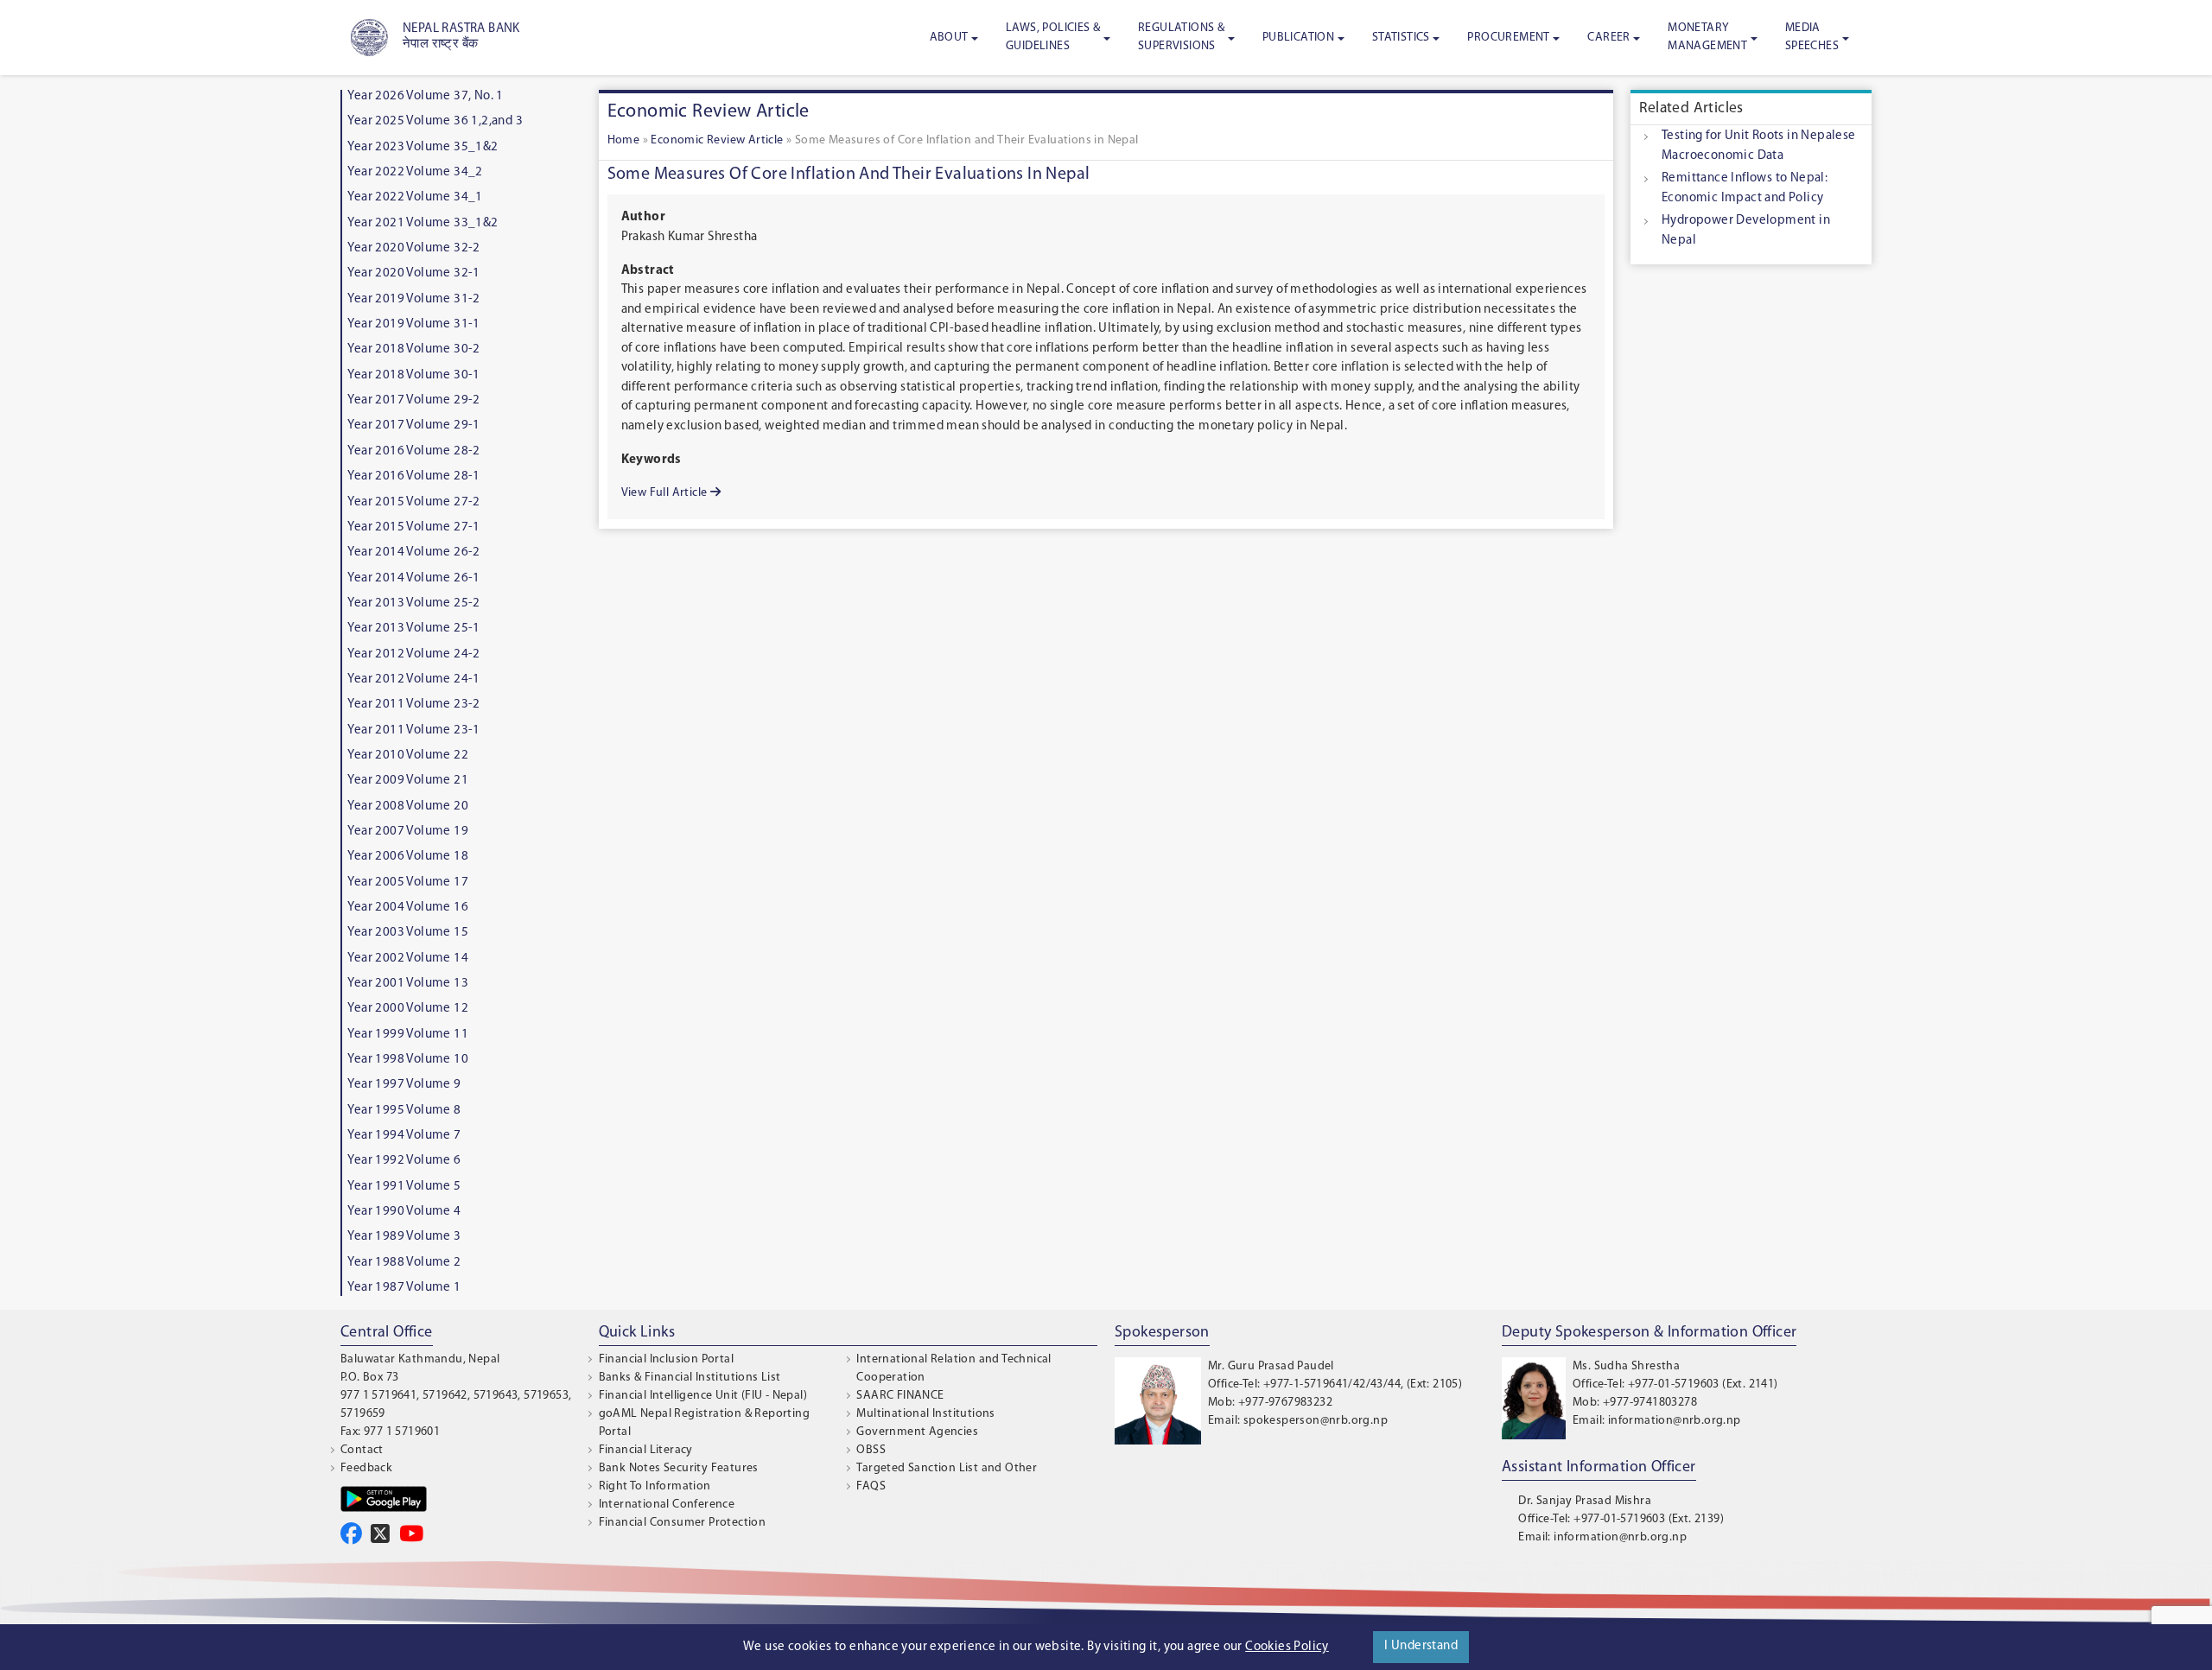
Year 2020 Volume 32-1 (413, 273)
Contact (362, 1450)
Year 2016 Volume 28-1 (413, 476)
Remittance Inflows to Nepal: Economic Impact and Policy (1745, 188)
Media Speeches (1812, 37)
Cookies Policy (1287, 1647)
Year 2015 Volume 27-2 (413, 502)
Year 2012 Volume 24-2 (413, 654)
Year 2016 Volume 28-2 (413, 451)
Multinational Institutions (925, 1414)
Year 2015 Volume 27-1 (413, 527)
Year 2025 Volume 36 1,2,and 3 (435, 121)
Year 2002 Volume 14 (408, 959)
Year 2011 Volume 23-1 (413, 730)
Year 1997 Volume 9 (404, 1085)
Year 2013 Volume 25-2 (413, 603)
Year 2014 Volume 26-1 (413, 578)
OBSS (871, 1450)
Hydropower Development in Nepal (1746, 231)
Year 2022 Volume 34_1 (415, 197)
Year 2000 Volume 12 (408, 1009)
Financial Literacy (646, 1450)
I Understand (1421, 1646)
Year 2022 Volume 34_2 (415, 172)
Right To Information (655, 1486)
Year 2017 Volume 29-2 (413, 400)
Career (1608, 38)
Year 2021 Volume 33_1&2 (423, 223)
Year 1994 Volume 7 (404, 1136)
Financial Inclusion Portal (666, 1359)
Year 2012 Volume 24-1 (413, 679)
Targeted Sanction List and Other (947, 1468)
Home (624, 140)
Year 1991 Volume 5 (404, 1187)
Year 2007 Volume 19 (408, 832)
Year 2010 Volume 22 (408, 756)
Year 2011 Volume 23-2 (413, 705)
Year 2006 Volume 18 (408, 857)
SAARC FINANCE (900, 1396)
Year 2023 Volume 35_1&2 (423, 147)
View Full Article (666, 493)
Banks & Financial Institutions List (690, 1378)
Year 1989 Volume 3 (404, 1237)
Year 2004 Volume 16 (408, 908)
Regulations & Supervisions (1181, 37)
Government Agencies (917, 1432)
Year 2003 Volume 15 (408, 933)
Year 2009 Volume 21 (408, 781)
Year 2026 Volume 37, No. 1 (425, 96)
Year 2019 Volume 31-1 (413, 324)
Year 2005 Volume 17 (408, 883)
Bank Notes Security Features (679, 1468)
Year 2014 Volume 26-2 (413, 552)
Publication (1298, 38)
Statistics (1401, 38)
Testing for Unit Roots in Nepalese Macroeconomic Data (1759, 146)
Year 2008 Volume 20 (408, 806)
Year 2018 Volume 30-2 (413, 349)
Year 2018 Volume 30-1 (413, 375)
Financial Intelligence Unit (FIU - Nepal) (703, 1396)
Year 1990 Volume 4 (404, 1212)
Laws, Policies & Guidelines (1053, 37)
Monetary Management (1707, 37)
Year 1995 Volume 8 (404, 1111)
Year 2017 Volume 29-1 (413, 425)
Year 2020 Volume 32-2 (413, 248)
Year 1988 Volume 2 (404, 1263)
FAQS (871, 1486)
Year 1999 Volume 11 (408, 1035)
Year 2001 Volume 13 (408, 984)
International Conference (667, 1505)
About (949, 38)
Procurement (1508, 38)
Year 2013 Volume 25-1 (413, 629)
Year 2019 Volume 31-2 (413, 299)
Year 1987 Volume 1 (404, 1288)
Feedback (366, 1468)
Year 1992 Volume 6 (404, 1161)
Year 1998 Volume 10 (408, 1060)
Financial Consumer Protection (683, 1523)
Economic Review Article (717, 140)
